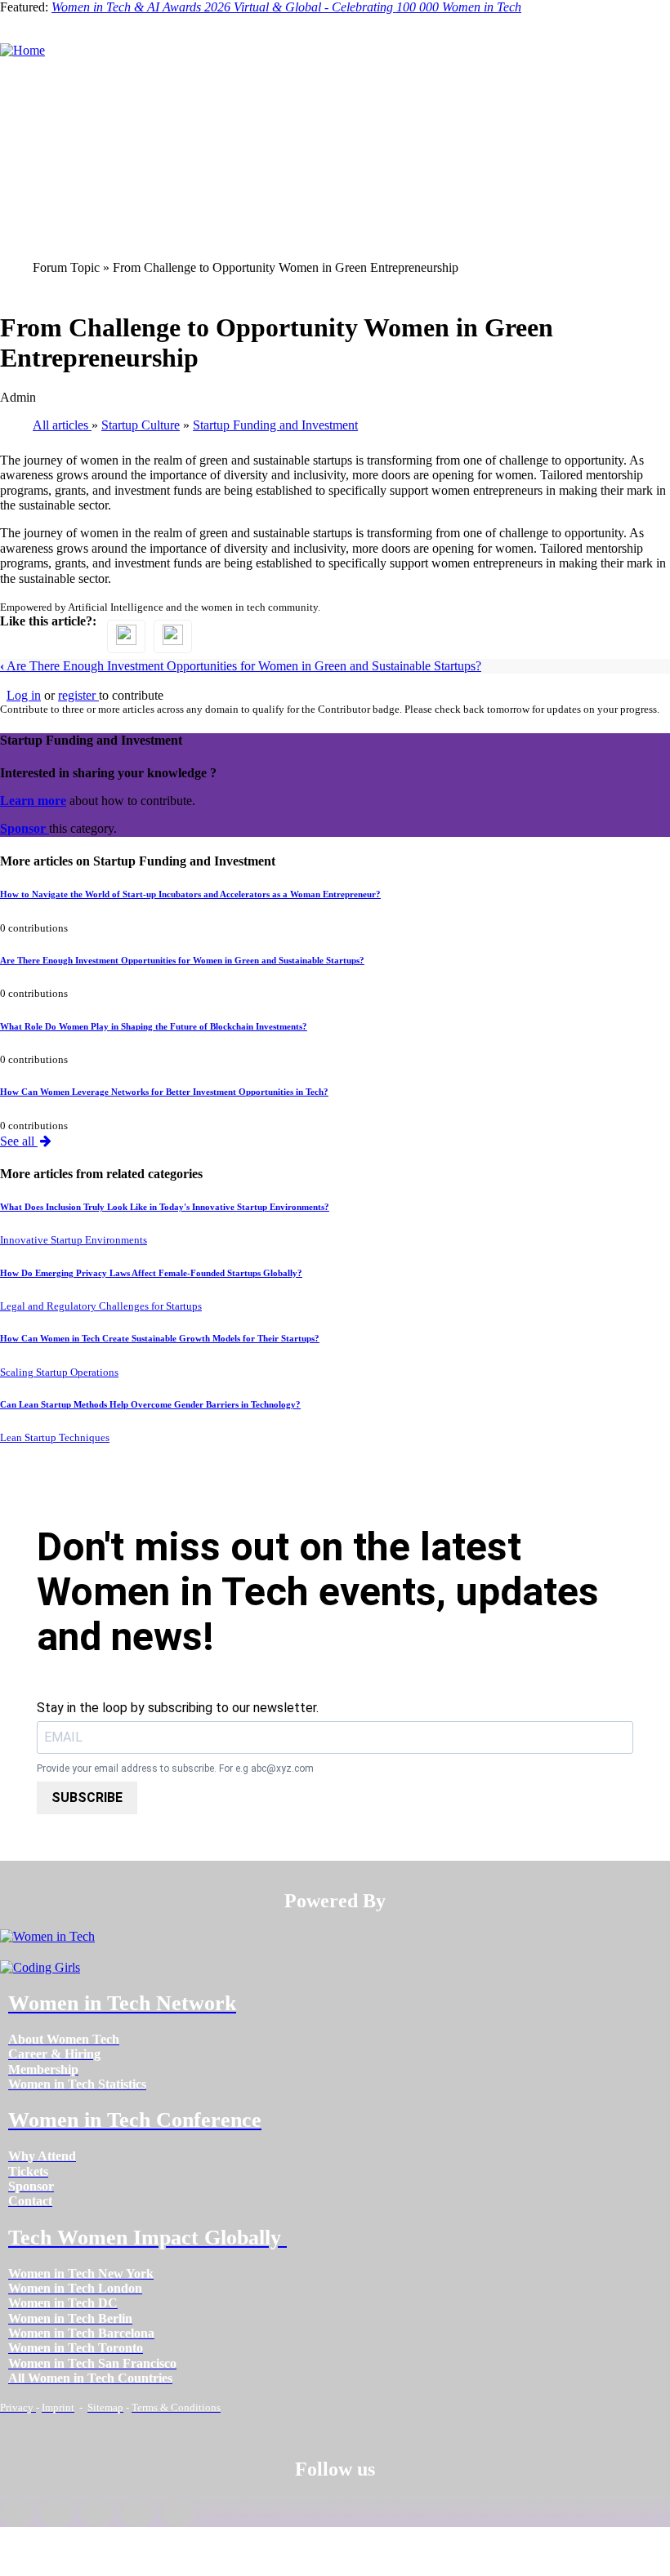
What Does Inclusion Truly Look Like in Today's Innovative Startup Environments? (165, 1207)
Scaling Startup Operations (59, 1373)
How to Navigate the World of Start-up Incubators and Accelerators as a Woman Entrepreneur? (190, 894)
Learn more (33, 801)
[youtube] (178, 2514)
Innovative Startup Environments (74, 1240)
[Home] (22, 50)
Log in (24, 695)
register (78, 695)
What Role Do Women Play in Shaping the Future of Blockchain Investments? (154, 1026)
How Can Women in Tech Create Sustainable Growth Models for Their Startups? (160, 1338)
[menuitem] (64, 2039)
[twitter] (137, 2514)
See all (19, 1141)
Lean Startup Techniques (55, 1438)
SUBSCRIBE (87, 1797)
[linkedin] (57, 2514)
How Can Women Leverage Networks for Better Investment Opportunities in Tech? (164, 1092)
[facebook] (17, 2514)
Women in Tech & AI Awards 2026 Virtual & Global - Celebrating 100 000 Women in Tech (286, 7)
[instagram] (97, 2514)
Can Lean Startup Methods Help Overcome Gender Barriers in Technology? (150, 1404)
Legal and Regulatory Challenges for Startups (101, 1306)
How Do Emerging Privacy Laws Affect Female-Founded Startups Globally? (151, 1273)
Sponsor (25, 828)
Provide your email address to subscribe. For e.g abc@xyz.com (175, 1769)
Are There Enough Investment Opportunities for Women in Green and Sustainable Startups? (241, 666)
